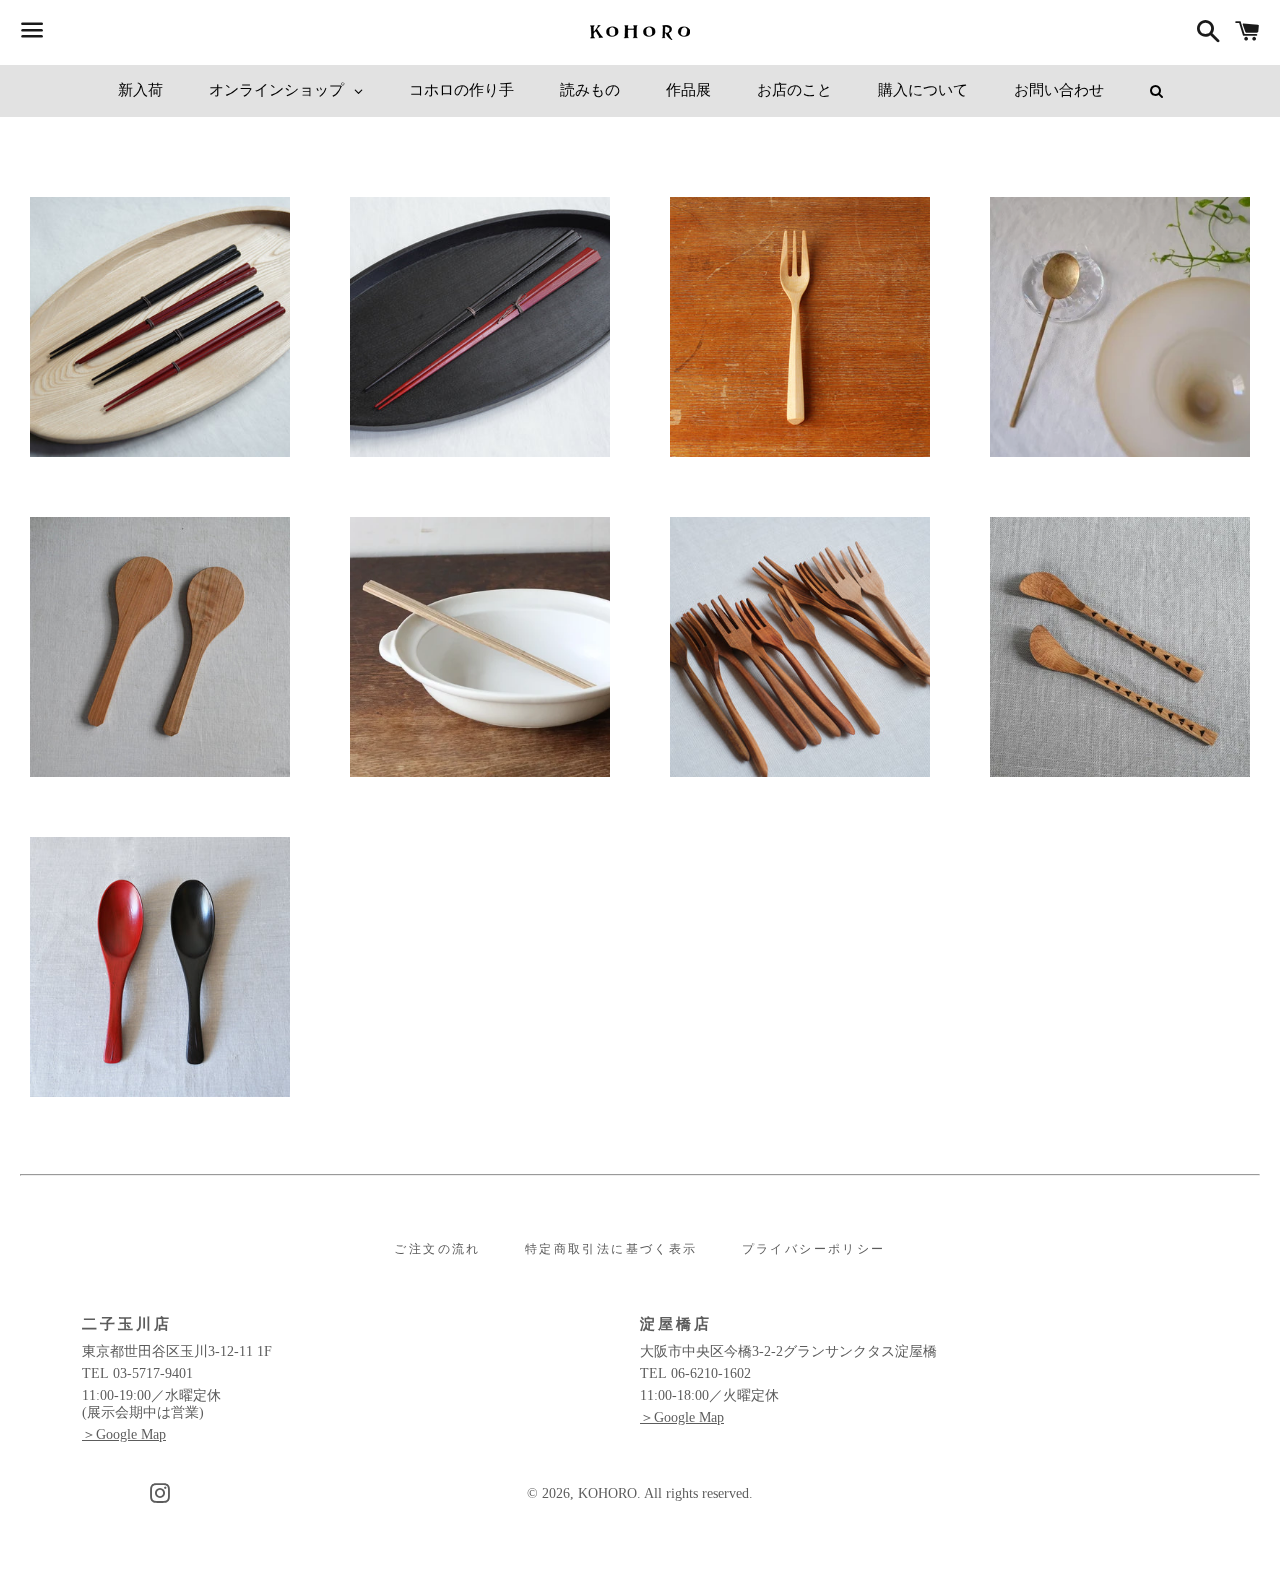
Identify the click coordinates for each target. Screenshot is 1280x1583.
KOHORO (607, 1493)
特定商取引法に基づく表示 (611, 1249)
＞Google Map (124, 1434)
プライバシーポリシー (814, 1249)
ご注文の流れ (437, 1249)
